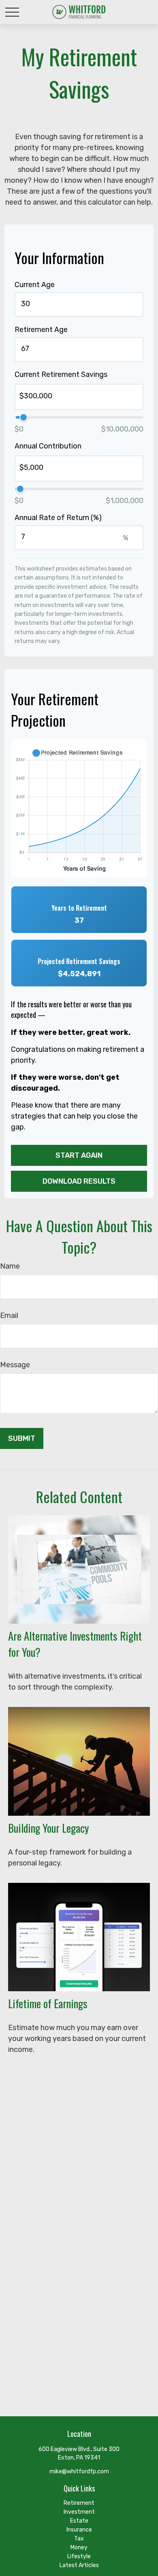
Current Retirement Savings (61, 374)
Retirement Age (41, 330)
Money (79, 2547)
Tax (79, 2539)
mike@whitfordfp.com (79, 2471)
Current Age (35, 285)
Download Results (79, 1181)
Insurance (79, 2530)
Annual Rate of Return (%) (58, 518)
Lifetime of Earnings (48, 2003)
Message (15, 1365)
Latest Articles (79, 2565)
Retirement (79, 2503)
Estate (79, 2521)
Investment (79, 2512)
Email (9, 1315)
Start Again (79, 1155)
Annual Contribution (48, 446)
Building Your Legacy (49, 1828)
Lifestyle (79, 2556)
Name (10, 1266)
